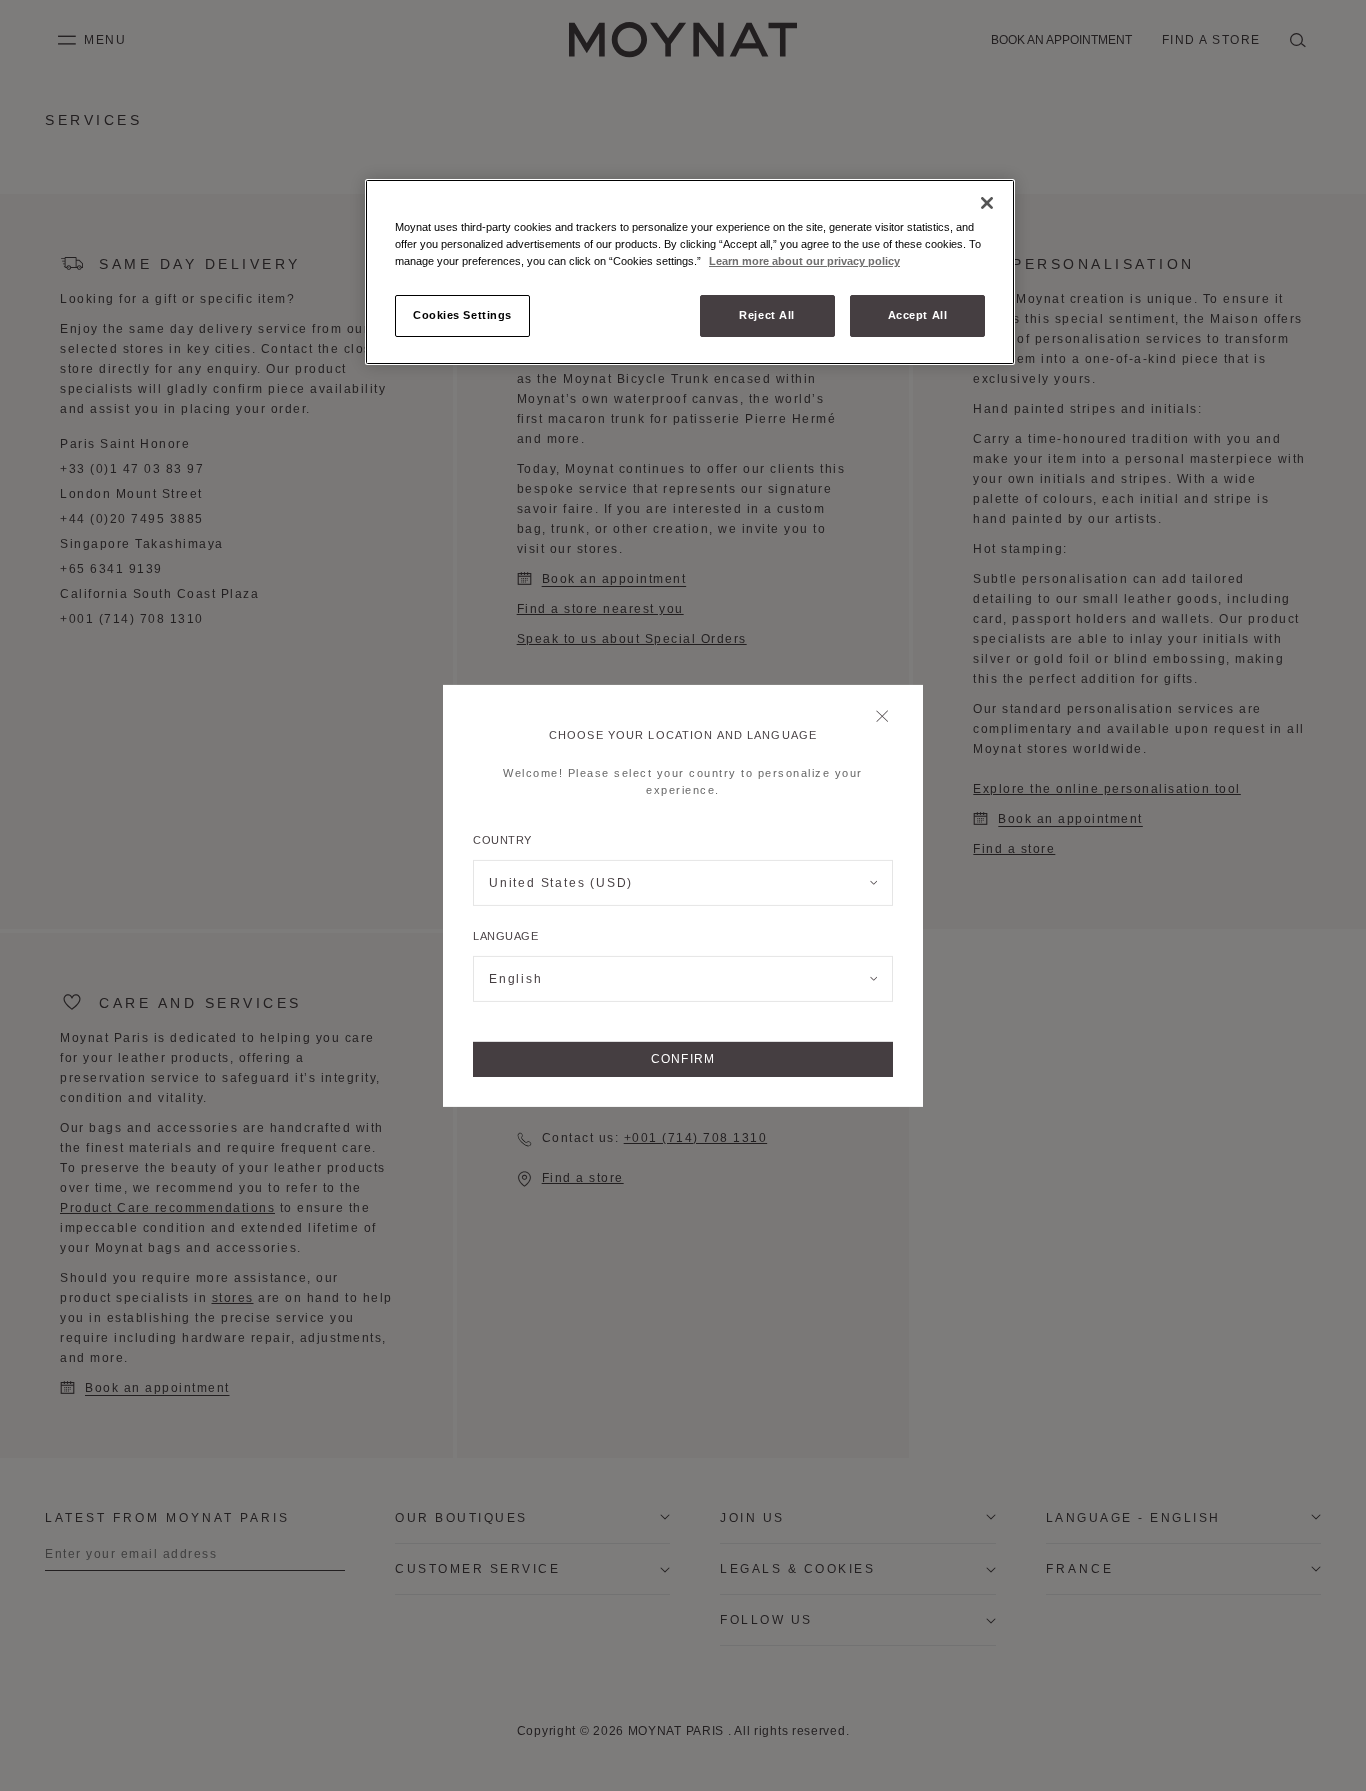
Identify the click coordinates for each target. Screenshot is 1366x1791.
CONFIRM (683, 1059)
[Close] (887, 717)
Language (505, 936)
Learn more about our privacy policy (804, 261)
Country (502, 840)
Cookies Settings (462, 315)
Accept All (918, 315)
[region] (690, 272)
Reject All (767, 315)
